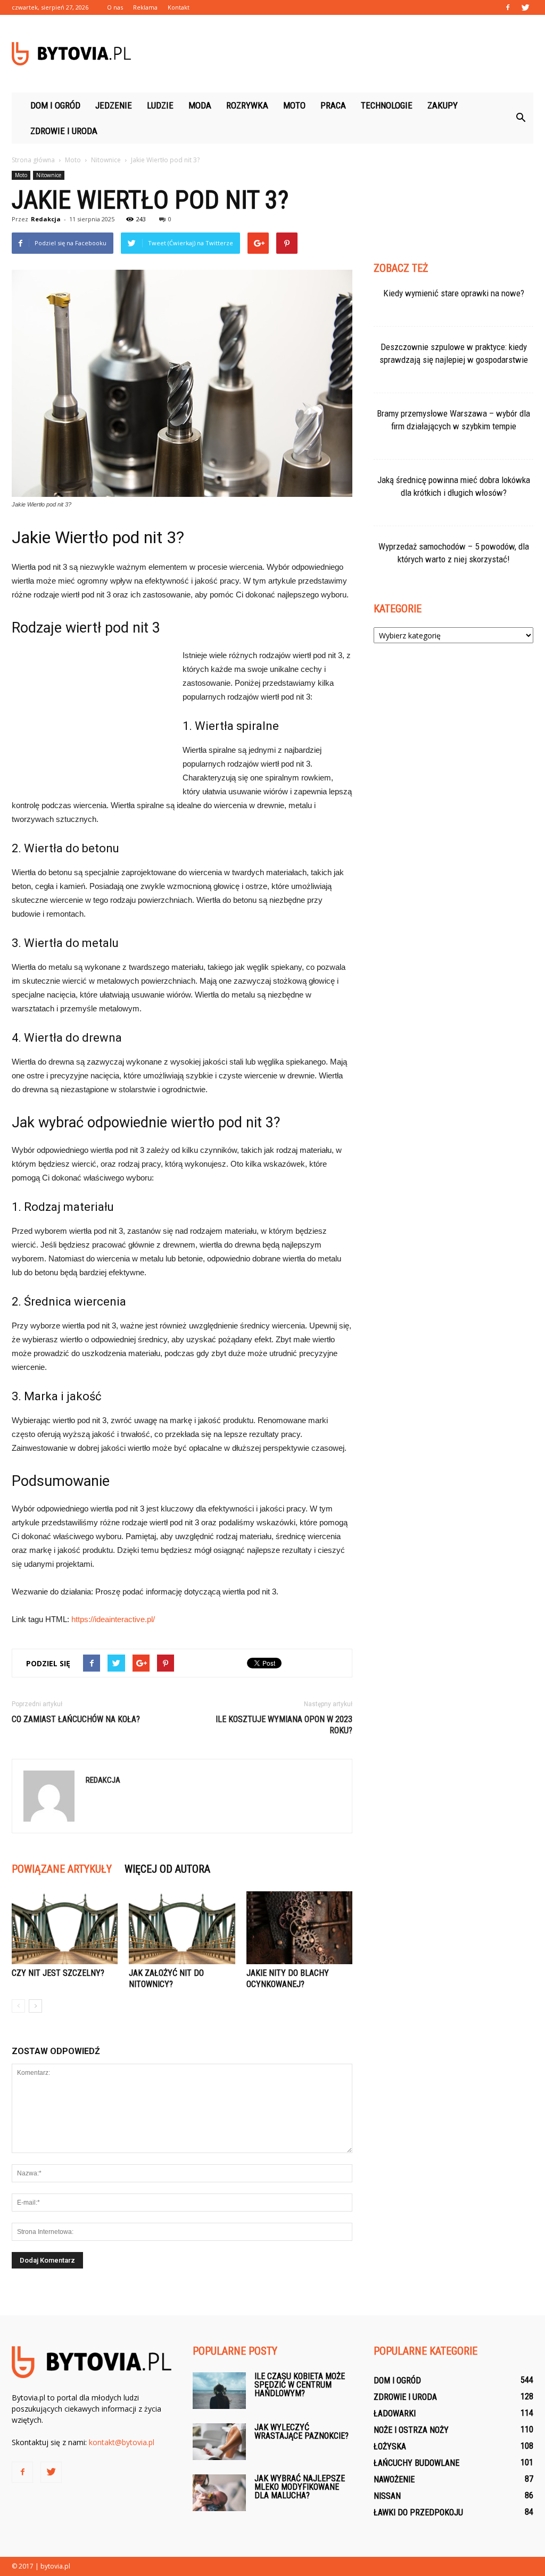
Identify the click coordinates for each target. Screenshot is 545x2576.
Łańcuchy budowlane (416, 2463)
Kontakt (179, 7)
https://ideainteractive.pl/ (113, 1619)
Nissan (387, 2496)
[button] (521, 118)
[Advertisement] (340, 54)
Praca (333, 105)
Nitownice (49, 175)
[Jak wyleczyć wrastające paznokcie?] (219, 2442)
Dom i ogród (55, 105)
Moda (200, 105)
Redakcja (46, 219)
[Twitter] (525, 7)
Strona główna (33, 160)
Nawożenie (394, 2479)
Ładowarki (395, 2413)
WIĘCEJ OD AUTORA (167, 1869)
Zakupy (443, 105)
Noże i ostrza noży (411, 2430)
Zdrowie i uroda (64, 131)
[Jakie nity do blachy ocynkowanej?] (299, 1928)
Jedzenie (114, 105)
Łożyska (390, 2446)
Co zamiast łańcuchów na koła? (76, 1719)
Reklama (145, 7)
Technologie (387, 105)
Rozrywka (247, 105)
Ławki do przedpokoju (418, 2512)
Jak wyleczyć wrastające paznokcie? (302, 2432)
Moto (294, 105)
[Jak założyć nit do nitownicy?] (182, 1928)
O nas (115, 7)
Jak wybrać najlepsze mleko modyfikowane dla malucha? (300, 2487)
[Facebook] (508, 7)
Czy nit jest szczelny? (58, 1973)
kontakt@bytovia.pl (122, 2442)
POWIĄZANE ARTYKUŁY (62, 1869)
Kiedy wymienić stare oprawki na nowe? (454, 293)
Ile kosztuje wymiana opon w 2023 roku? (284, 1725)
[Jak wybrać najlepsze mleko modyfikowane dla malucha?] (219, 2493)
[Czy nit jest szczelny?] (65, 1928)
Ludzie (160, 105)
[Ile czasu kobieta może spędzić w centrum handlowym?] (219, 2391)
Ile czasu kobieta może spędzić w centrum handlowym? (300, 2385)
